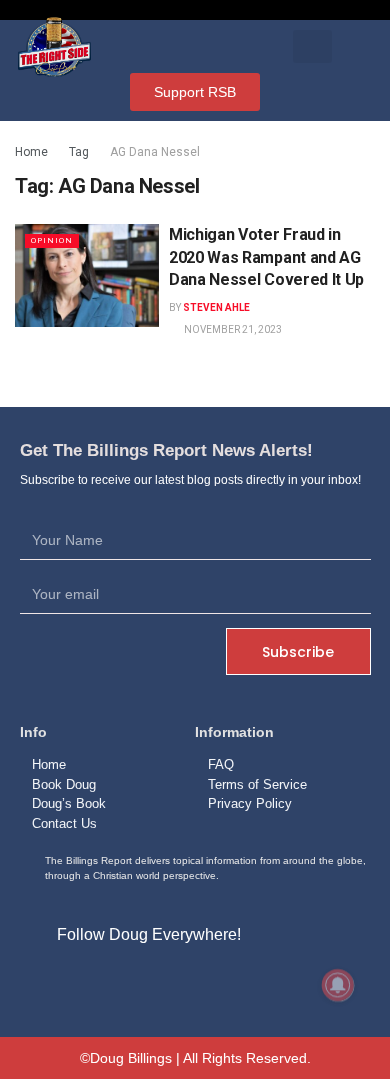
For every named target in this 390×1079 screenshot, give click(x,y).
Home (31, 152)
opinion (52, 240)
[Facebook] (149, 981)
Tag (79, 152)
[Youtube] (241, 981)
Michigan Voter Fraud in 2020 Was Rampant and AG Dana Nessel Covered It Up (266, 257)
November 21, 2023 (232, 329)
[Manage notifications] (338, 985)
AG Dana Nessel (155, 152)
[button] (312, 46)
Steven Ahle (216, 307)
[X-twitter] (195, 981)
